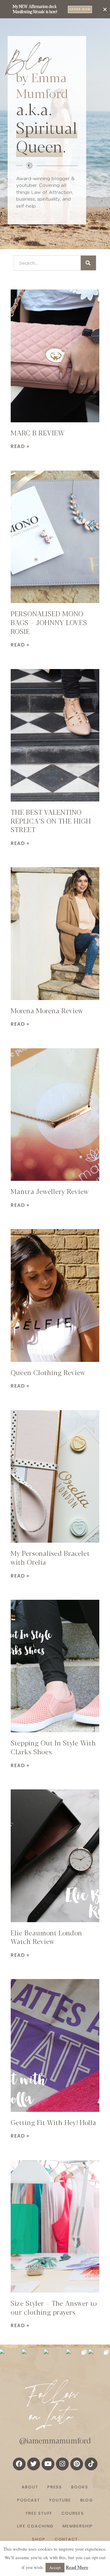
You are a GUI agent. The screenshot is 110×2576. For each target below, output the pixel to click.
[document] (55, 1288)
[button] (105, 9)
